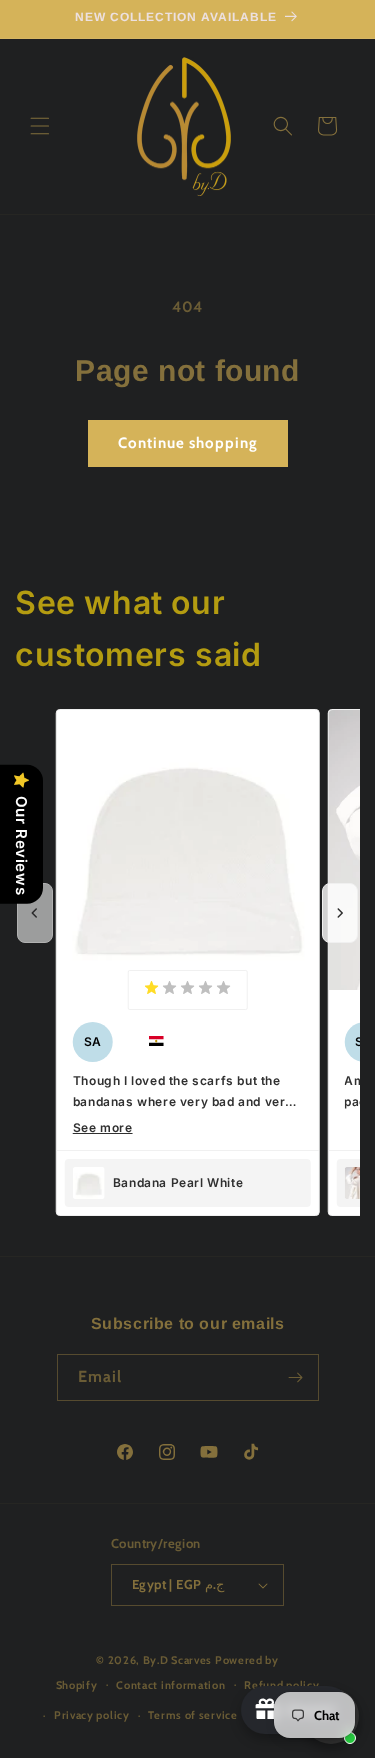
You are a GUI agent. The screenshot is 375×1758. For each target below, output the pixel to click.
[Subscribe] (296, 1377)
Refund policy (281, 1685)
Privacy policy (92, 1715)
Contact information (170, 1685)
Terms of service (192, 1715)
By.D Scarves (177, 1660)
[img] (187, 989)
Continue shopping (188, 443)
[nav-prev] (35, 913)
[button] (40, 126)
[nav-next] (340, 913)
